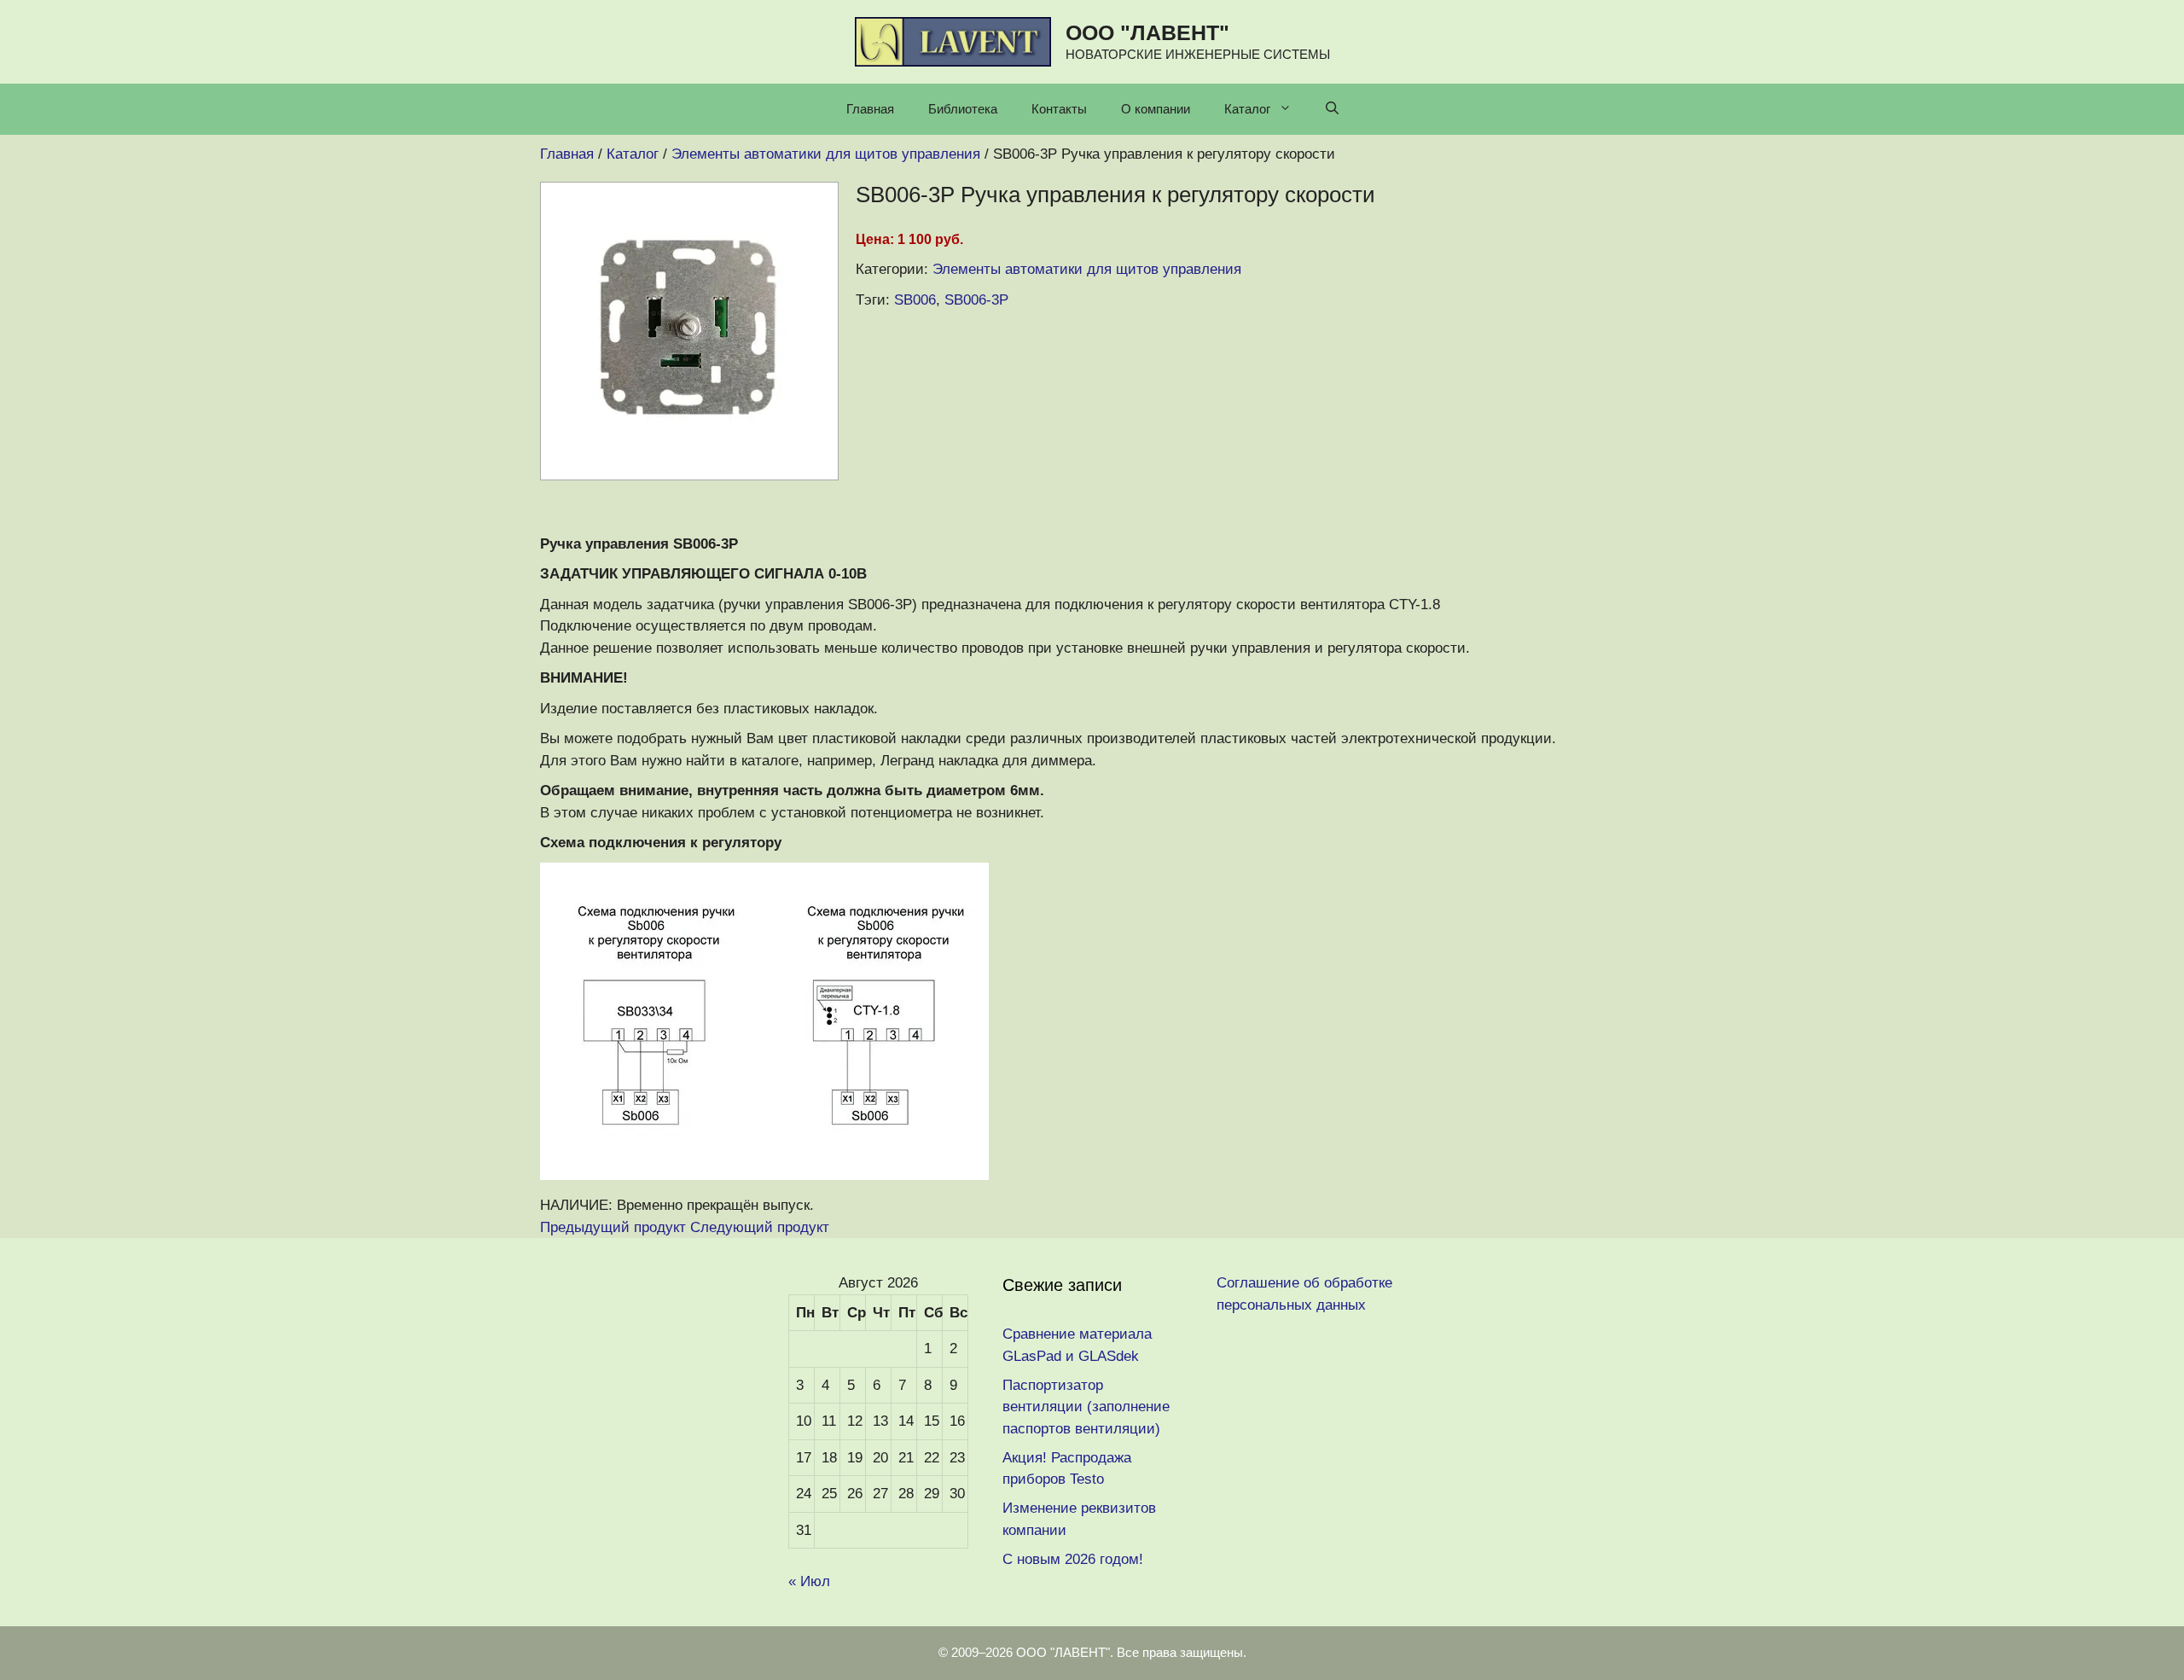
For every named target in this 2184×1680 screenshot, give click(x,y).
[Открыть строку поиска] (1332, 109)
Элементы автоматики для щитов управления (1087, 269)
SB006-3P (976, 300)
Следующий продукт (760, 1227)
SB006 (915, 300)
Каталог (1247, 109)
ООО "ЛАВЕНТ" (1147, 32)
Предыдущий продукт (613, 1227)
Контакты (1059, 109)
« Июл (809, 1581)
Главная (870, 109)
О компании (1156, 109)
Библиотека (963, 109)
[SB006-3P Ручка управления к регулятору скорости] (689, 476)
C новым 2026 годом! (1073, 1559)
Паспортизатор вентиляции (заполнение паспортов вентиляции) (1086, 1407)
